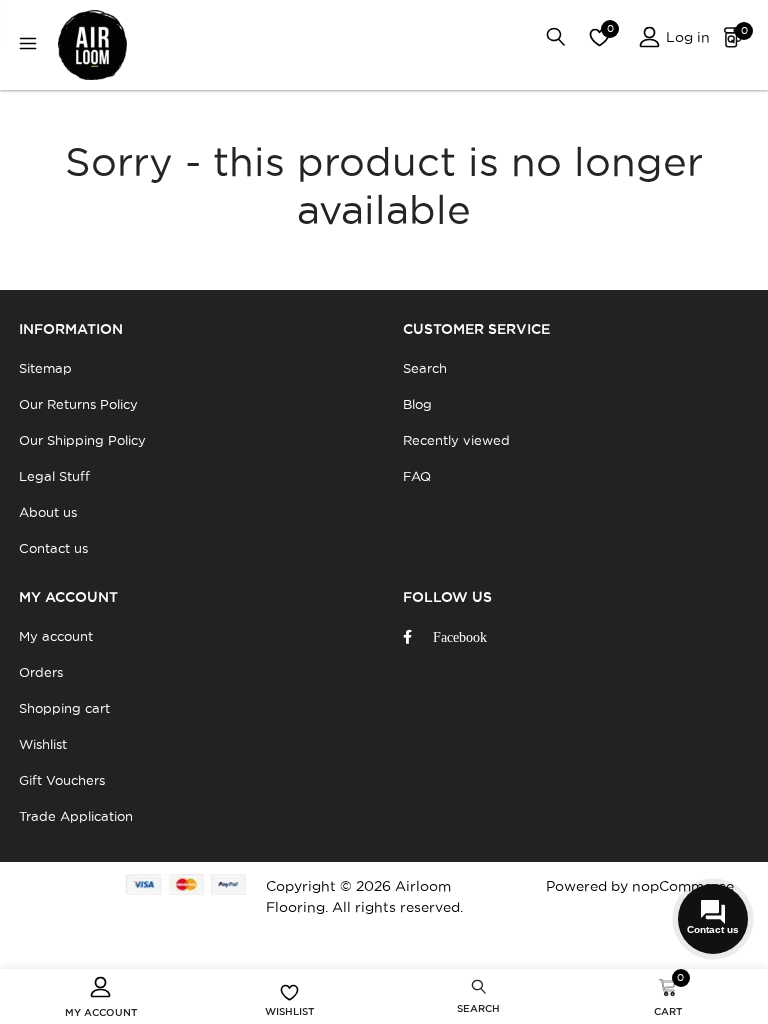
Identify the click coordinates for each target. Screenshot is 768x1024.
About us (48, 512)
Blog (417, 404)
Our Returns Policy (78, 404)
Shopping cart (64, 708)
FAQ (417, 476)
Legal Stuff (54, 476)
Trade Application (76, 816)
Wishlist (43, 744)
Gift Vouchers (62, 780)
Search (425, 368)
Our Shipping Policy (82, 440)
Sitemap (45, 368)
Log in (686, 37)
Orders (41, 672)
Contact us (53, 548)
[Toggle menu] (33, 45)
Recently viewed (456, 440)
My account (56, 636)
